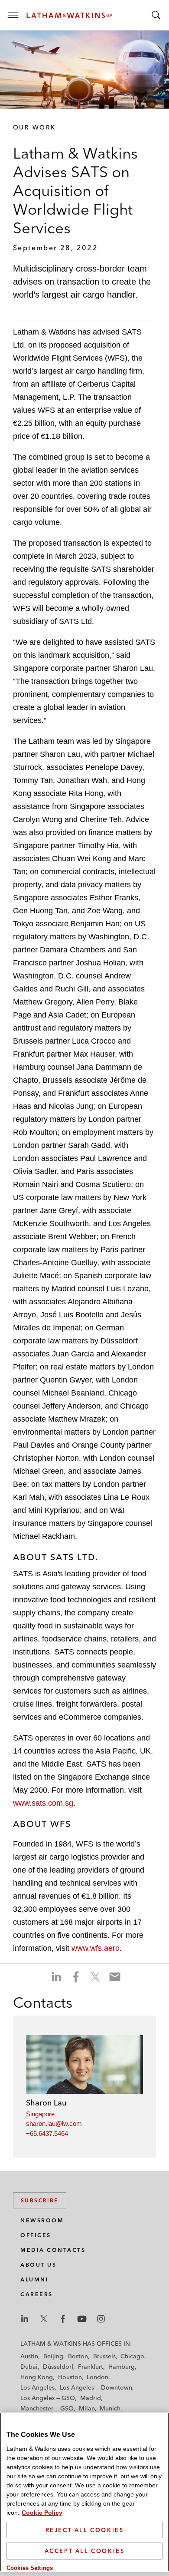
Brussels (104, 2356)
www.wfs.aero (96, 1948)
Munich (110, 2408)
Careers (37, 2294)
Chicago (132, 2356)
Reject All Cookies (85, 2530)
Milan (87, 2408)
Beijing (53, 2356)
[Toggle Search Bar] (156, 15)
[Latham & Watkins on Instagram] (101, 2319)
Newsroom (42, 2220)
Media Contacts (53, 2250)
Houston (70, 2377)
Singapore (40, 2114)
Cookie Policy (42, 2513)
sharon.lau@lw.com (54, 2123)
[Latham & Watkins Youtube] (82, 2319)
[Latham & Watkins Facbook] (63, 2319)
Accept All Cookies (85, 2551)
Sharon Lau (46, 2103)
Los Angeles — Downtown (96, 2387)
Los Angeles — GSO (48, 2398)
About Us (38, 2265)
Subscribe (40, 2200)
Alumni (34, 2279)
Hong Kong (37, 2377)
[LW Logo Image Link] (69, 15)
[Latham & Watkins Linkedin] (25, 2319)
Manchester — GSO (47, 2408)
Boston (78, 2356)
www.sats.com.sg (43, 1803)
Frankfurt (91, 2367)
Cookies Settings (30, 2568)
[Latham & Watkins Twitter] (44, 2319)
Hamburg (122, 2367)
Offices (36, 2235)
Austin (29, 2356)
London (97, 2377)
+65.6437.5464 (47, 2133)
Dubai (29, 2367)
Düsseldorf (58, 2367)
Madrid (91, 2398)
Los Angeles (37, 2387)
